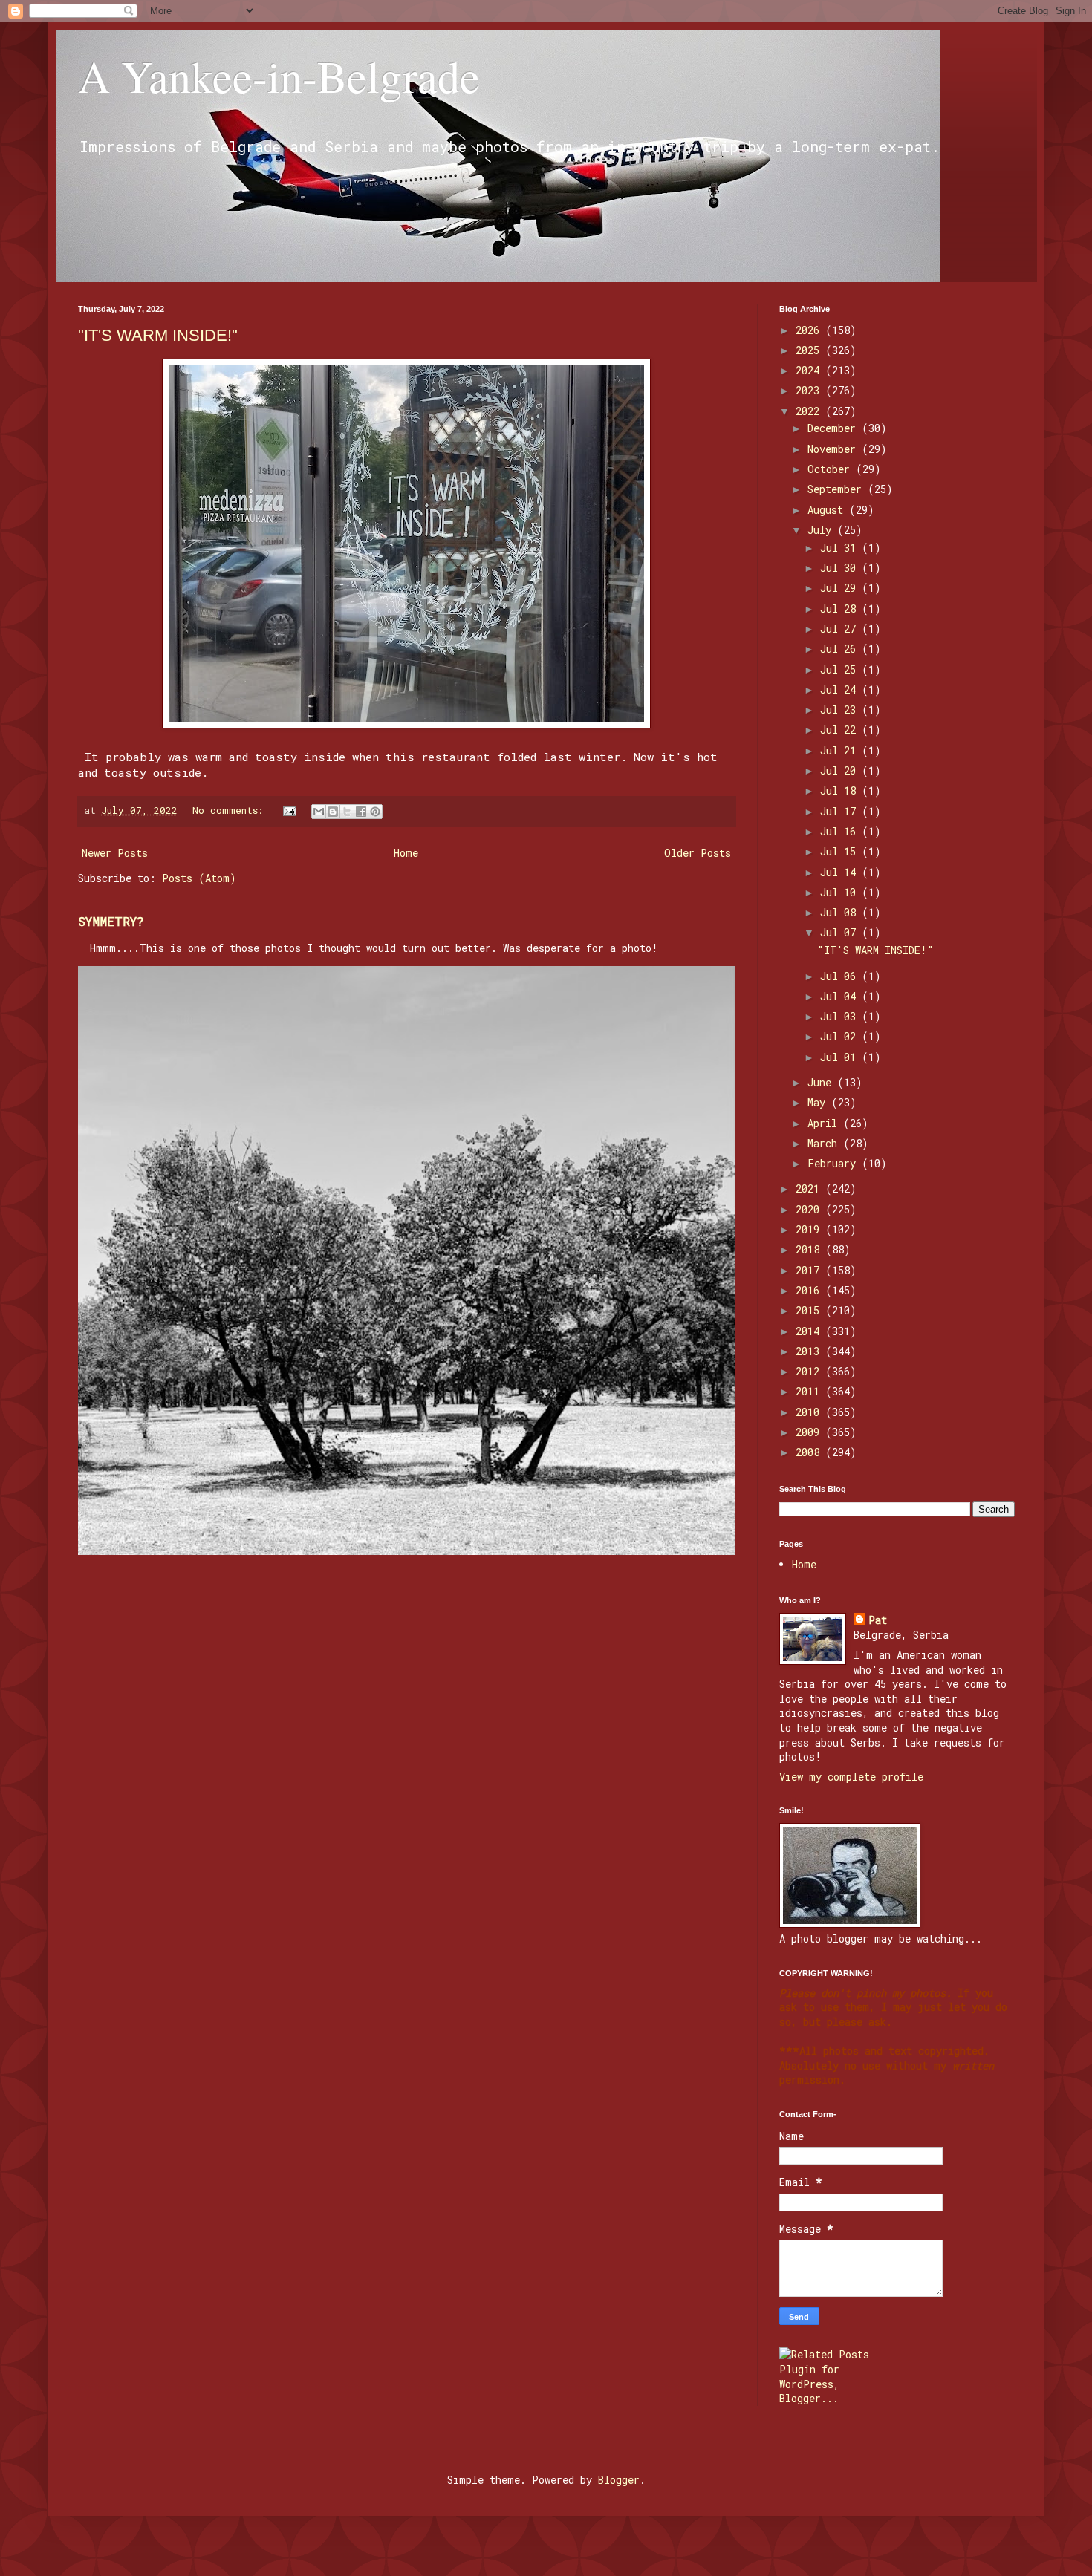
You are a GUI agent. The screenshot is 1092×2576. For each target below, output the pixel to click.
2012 (810, 1371)
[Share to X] (347, 812)
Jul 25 (841, 669)
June (822, 1082)
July (822, 530)
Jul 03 (841, 1016)
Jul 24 (841, 689)
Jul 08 (841, 912)
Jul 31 (841, 548)
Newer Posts (115, 853)
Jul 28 (841, 609)
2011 (810, 1391)
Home (406, 853)
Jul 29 (841, 588)
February (835, 1163)
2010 (810, 1412)
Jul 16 (841, 831)
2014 (810, 1331)
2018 (810, 1249)
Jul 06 (841, 976)
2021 (810, 1188)
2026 (810, 330)
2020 (810, 1209)
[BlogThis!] (333, 812)
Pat (878, 1620)
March (825, 1143)
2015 (810, 1310)
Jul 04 (841, 996)
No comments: (231, 810)
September (838, 489)
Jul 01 (841, 1057)
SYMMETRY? (111, 921)
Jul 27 (841, 629)
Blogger (619, 2480)
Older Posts (698, 853)
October (832, 469)
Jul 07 (841, 932)
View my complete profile (851, 1777)
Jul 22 (841, 730)
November (835, 449)
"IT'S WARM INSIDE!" (158, 335)
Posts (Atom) (199, 878)
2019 (810, 1229)
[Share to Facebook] (361, 812)
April (825, 1123)
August (828, 510)
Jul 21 (841, 750)
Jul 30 (841, 568)
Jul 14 (841, 872)
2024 (810, 370)
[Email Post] (290, 810)
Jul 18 (841, 790)
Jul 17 (841, 811)
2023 (810, 390)
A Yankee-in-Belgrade (279, 76)
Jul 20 (841, 770)
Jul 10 (841, 892)
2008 (810, 1452)
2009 (810, 1432)
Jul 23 (841, 710)
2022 (810, 411)
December (835, 428)
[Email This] (319, 812)
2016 (810, 1290)
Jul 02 (841, 1036)
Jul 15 (841, 851)
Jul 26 (841, 649)
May (819, 1102)
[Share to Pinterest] (375, 812)
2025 (810, 350)
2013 (810, 1351)
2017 (810, 1270)
